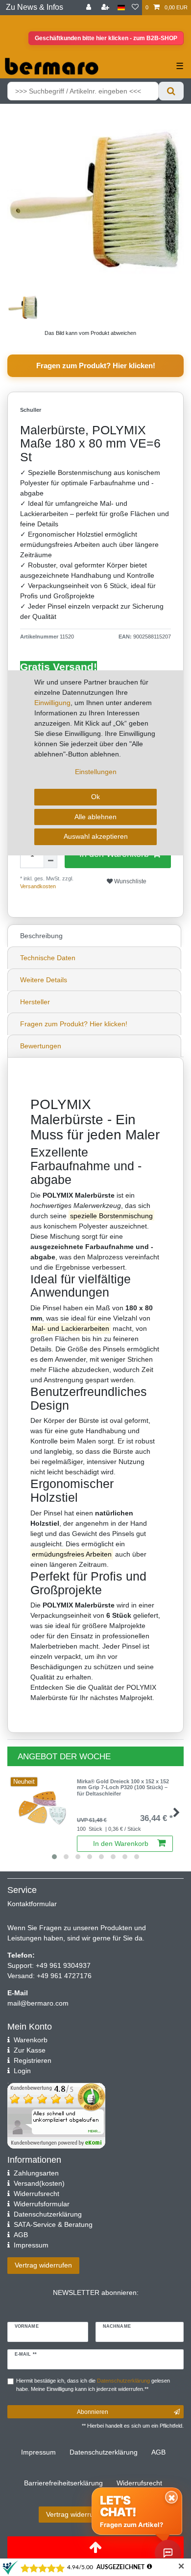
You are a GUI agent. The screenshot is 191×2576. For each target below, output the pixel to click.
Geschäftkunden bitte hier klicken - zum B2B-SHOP (106, 38)
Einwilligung (52, 703)
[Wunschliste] (135, 8)
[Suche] (171, 91)
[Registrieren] (106, 8)
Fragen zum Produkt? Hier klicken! (96, 366)
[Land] (121, 8)
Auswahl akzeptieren (96, 836)
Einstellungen (96, 772)
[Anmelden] (90, 8)
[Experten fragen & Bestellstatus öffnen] (168, 2553)
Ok (95, 797)
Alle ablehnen (95, 817)
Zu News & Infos (35, 7)
